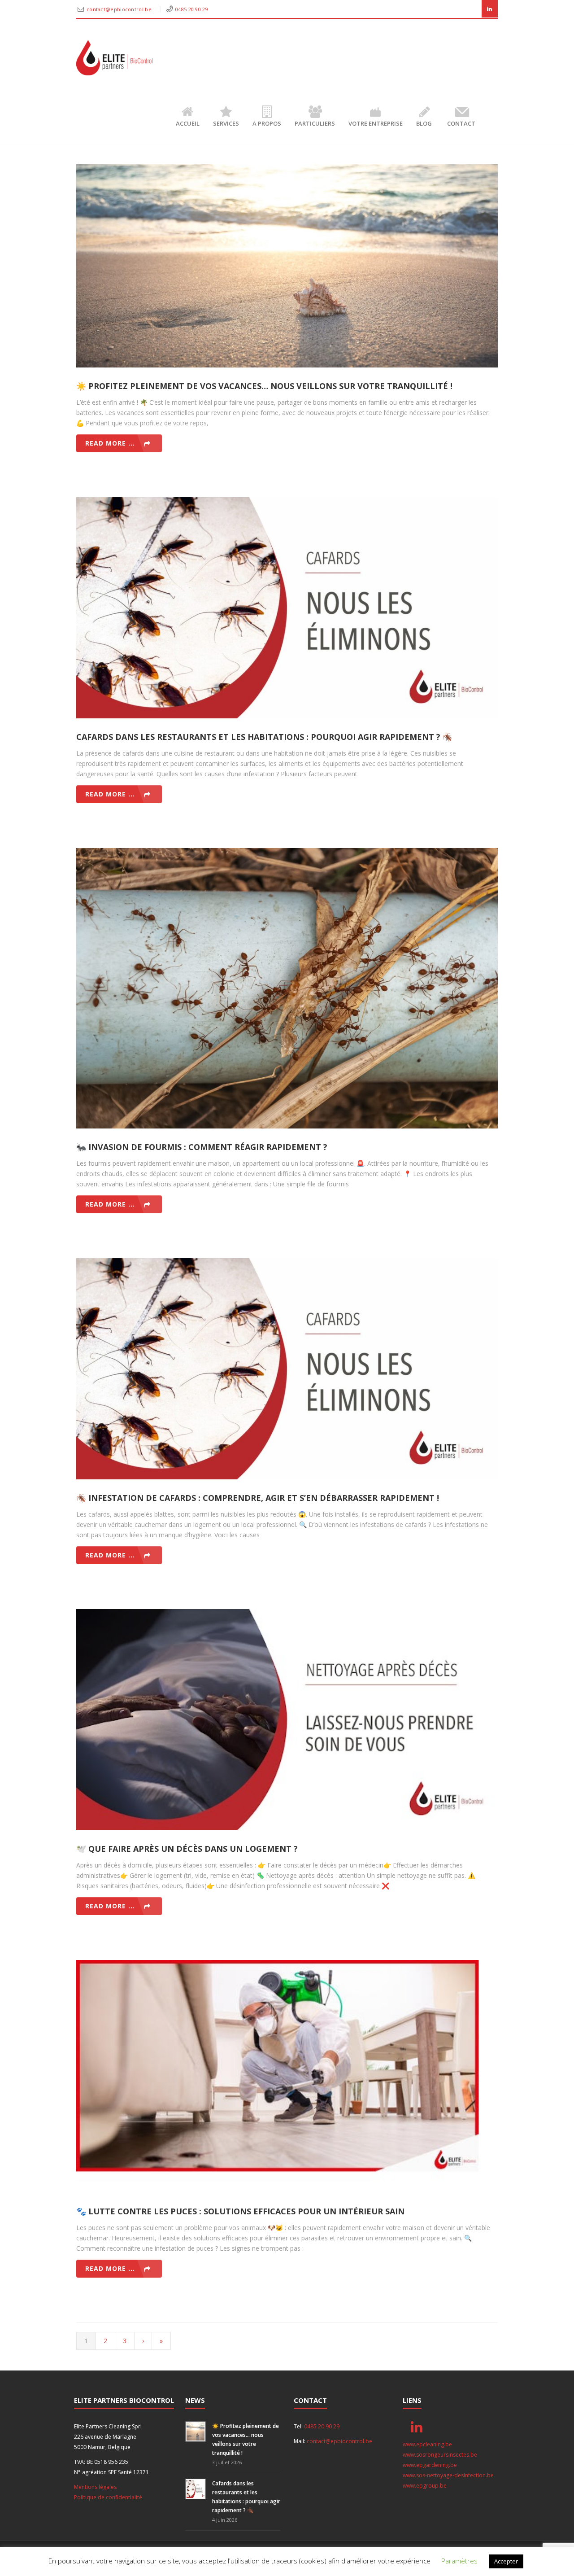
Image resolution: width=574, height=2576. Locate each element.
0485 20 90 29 (192, 9)
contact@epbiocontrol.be (120, 9)
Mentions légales (95, 2487)
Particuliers (315, 123)
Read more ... (110, 443)
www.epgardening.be (430, 2465)
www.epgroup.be (425, 2486)
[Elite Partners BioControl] (114, 58)
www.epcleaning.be (427, 2444)
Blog (424, 123)
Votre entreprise (376, 123)
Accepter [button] (506, 2561)
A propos (267, 123)
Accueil (188, 123)
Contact (461, 123)
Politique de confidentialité (108, 2497)
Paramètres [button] (459, 2561)
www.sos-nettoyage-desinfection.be (448, 2475)
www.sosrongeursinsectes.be (440, 2455)
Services (226, 123)
